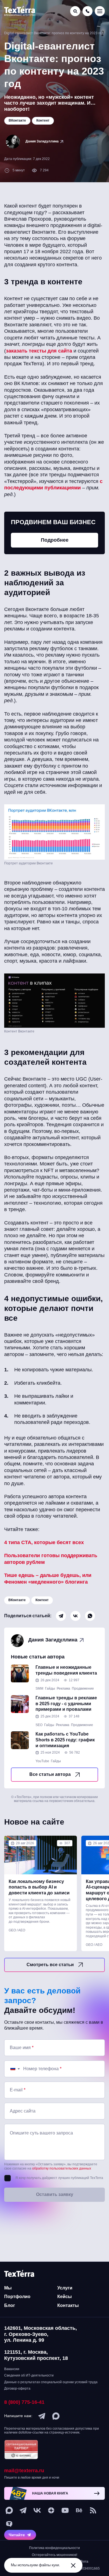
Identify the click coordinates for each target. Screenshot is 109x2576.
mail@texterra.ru (24, 2471)
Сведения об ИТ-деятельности (29, 2375)
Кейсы (65, 2297)
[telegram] (42, 2416)
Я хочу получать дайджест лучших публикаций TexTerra (59, 2178)
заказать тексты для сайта (39, 351)
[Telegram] (61, 1616)
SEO (39, 1725)
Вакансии (12, 2369)
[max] (56, 2416)
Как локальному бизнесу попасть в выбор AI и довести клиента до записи (39, 1887)
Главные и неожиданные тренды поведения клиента (66, 1670)
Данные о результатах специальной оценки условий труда (51, 2382)
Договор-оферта (17, 2388)
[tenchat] (9, 2524)
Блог (10, 2305)
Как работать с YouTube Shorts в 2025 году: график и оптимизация (65, 1740)
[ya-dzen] (51, 2510)
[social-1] (93, 2510)
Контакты (68, 2305)
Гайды (50, 1688)
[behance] (79, 2510)
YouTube (42, 1761)
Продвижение (83, 1688)
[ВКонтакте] (75, 1616)
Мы (8, 2288)
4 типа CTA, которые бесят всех (44, 1542)
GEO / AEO (17, 1930)
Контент (42, 1600)
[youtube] (65, 2510)
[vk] (37, 2510)
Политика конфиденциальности (54, 2548)
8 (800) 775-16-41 (24, 2402)
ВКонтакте (17, 1600)
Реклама (63, 1688)
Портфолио (17, 2297)
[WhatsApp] (90, 1616)
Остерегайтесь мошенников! (54, 2555)
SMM (39, 1688)
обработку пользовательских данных (62, 2168)
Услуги (65, 2288)
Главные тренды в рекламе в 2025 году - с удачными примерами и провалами (66, 1704)
